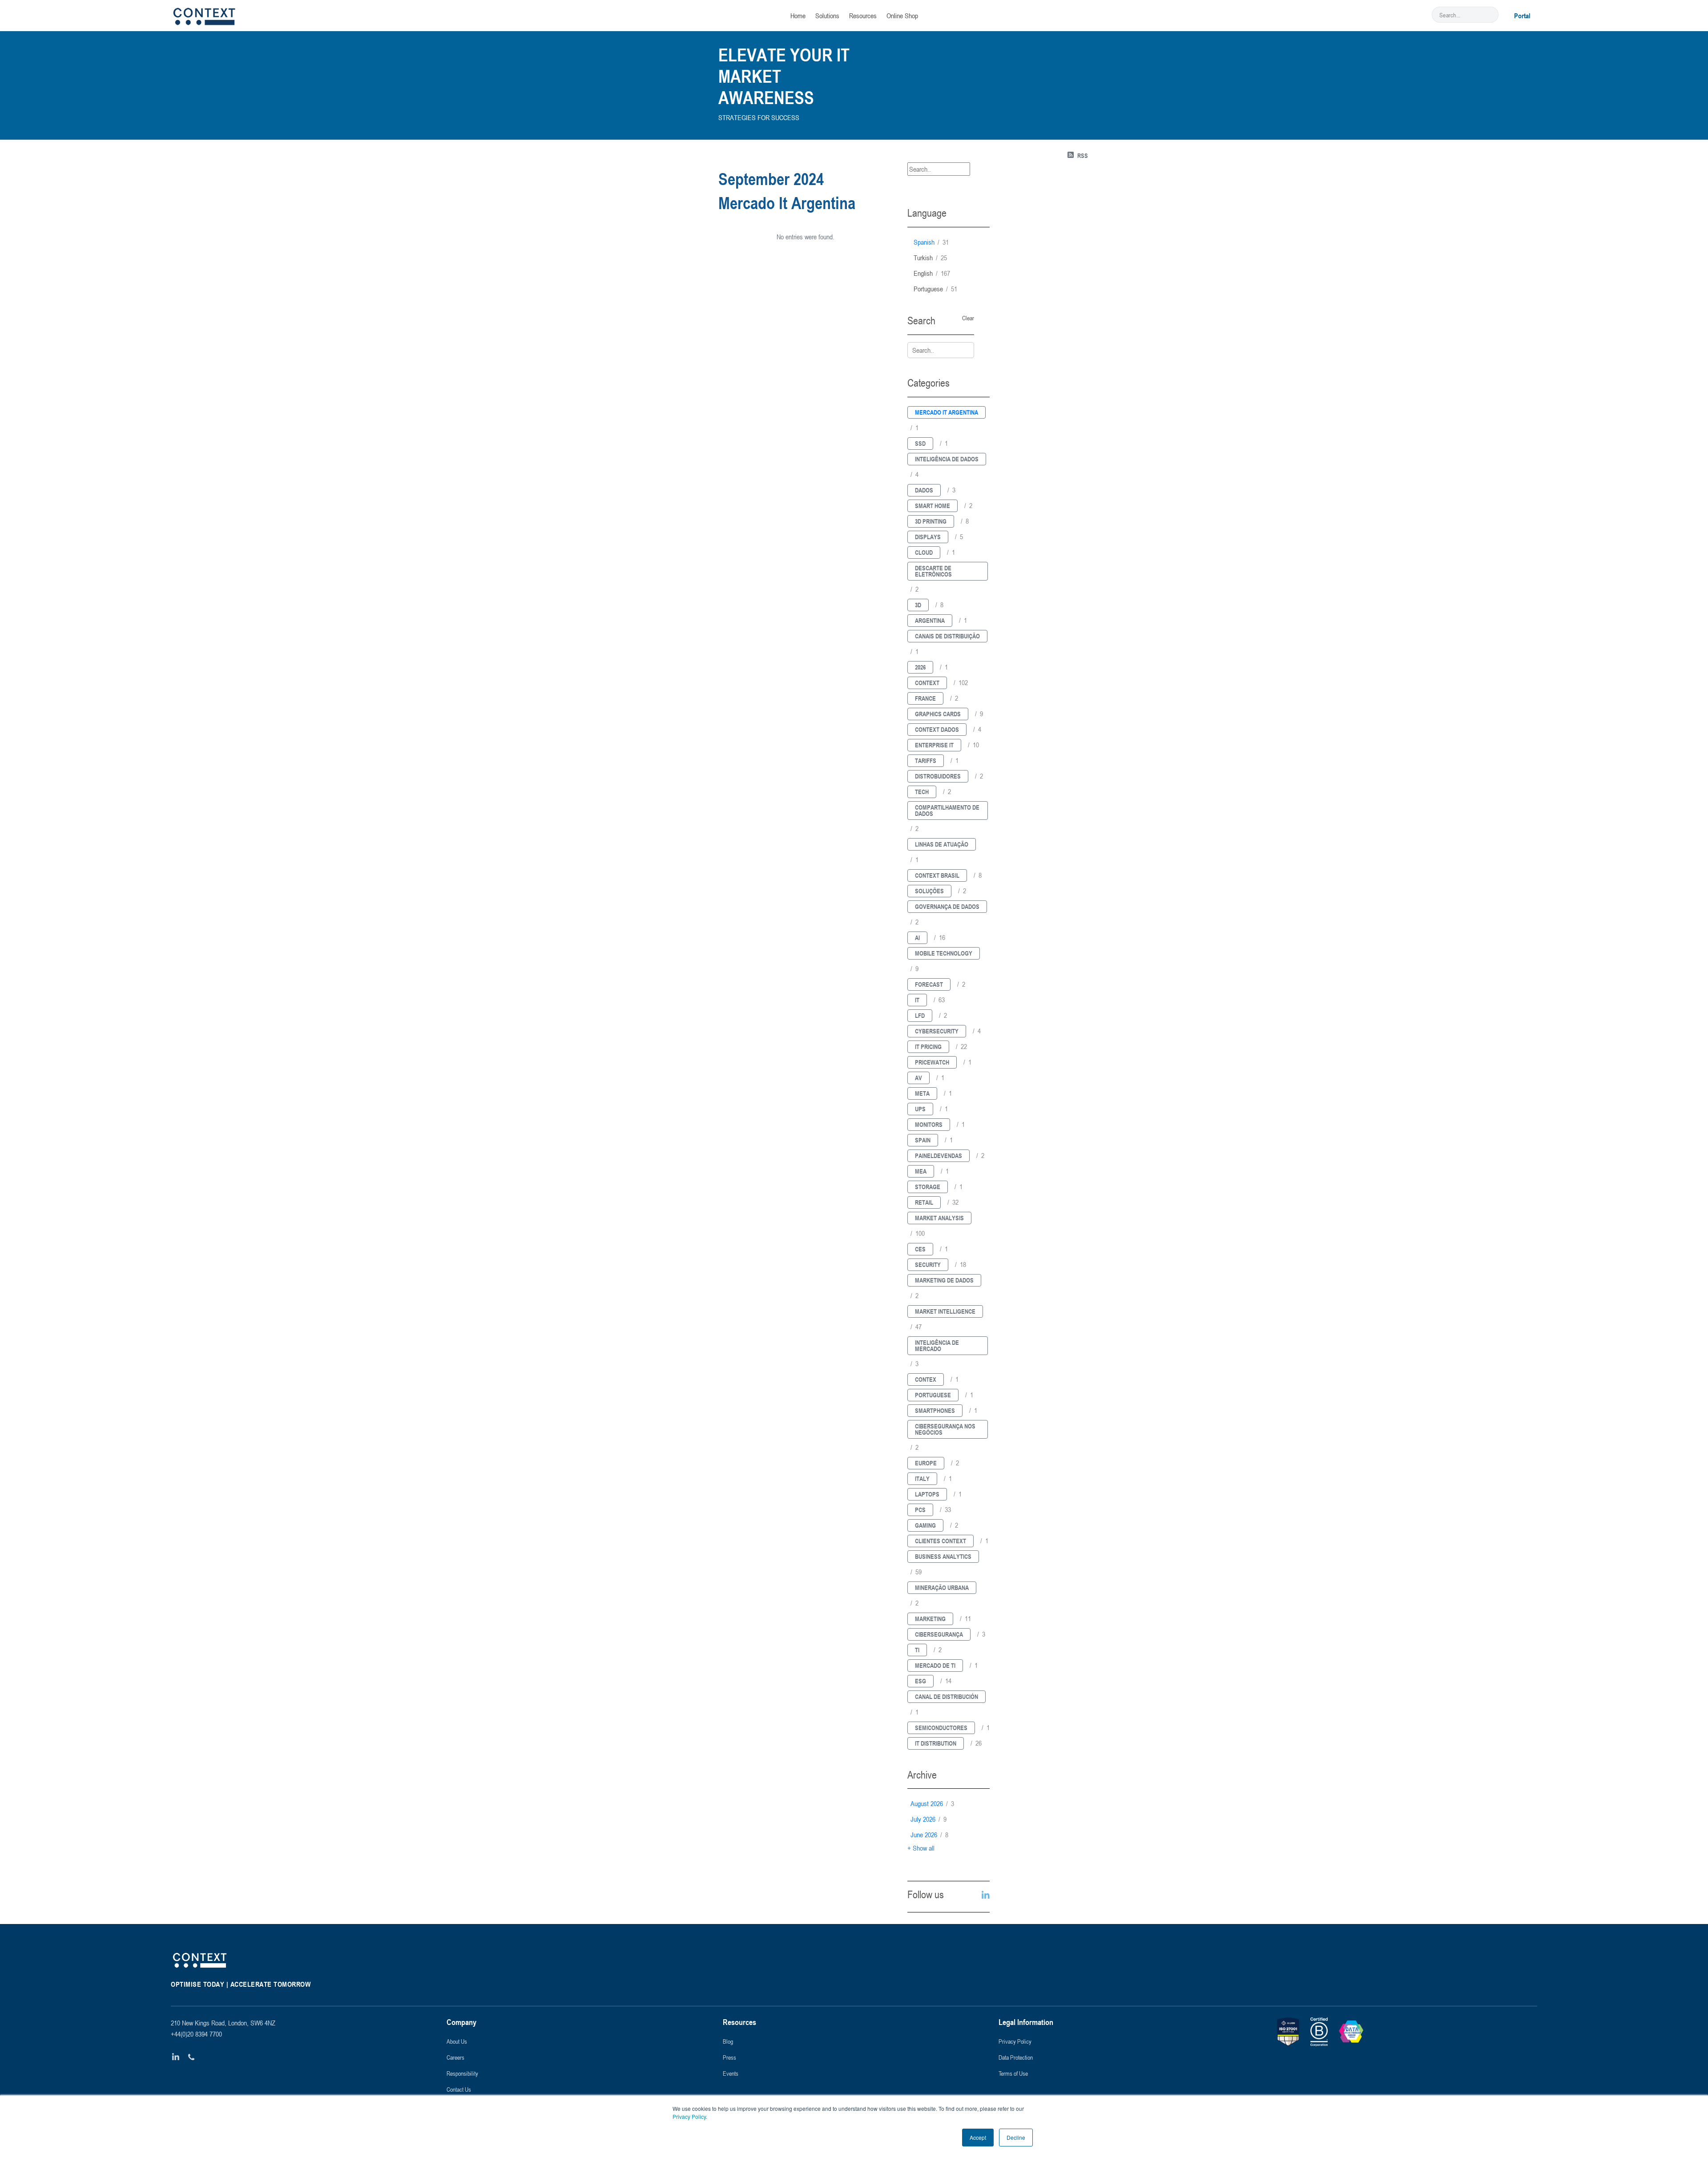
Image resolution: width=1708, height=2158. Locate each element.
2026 (920, 667)
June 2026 (929, 1835)
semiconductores (941, 1728)
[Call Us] (191, 2057)
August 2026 (932, 1803)
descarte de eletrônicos (933, 571)
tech (922, 792)
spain (923, 1140)
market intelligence (945, 1311)
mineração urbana (942, 1587)
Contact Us (459, 2089)
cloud (924, 552)
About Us (457, 2041)
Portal (1522, 16)
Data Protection (1016, 2057)
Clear (968, 318)
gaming (925, 1525)
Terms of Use (1013, 2073)
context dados (937, 729)
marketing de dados (944, 1280)
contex (926, 1379)
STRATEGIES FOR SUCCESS (759, 117)
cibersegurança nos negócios (945, 1429)
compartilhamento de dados (947, 810)
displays (928, 537)
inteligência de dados (947, 459)
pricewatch (932, 1062)
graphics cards (938, 714)
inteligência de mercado (937, 1345)
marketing (930, 1619)
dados (924, 490)
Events (731, 2073)
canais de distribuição (947, 636)
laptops (927, 1494)
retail (924, 1202)
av (918, 1078)
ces (920, 1249)
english (932, 273)
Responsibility (462, 2073)
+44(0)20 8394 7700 (196, 2034)
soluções (929, 891)
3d (918, 605)
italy (922, 1478)
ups (920, 1109)
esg (920, 1681)
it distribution (936, 1743)
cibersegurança (939, 1634)
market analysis (939, 1218)
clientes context (941, 1541)
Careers (455, 2057)
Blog (728, 2041)
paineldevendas (939, 1156)
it (917, 1000)
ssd (920, 443)
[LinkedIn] (176, 2057)
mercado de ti (935, 1665)
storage (928, 1187)
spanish (931, 242)
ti (917, 1650)
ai (917, 938)
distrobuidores (938, 776)
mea (921, 1171)
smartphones (935, 1410)
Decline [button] (1016, 2137)
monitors (929, 1124)
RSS (1083, 155)
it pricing (928, 1047)
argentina (930, 620)
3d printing (931, 521)
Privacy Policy (689, 2116)
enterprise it (934, 745)
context (927, 683)
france (925, 698)
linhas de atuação (942, 844)
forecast (929, 984)
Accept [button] (978, 2137)
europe (926, 1463)
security (928, 1265)
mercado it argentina (947, 412)
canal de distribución (947, 1696)
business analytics (943, 1556)
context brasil (937, 875)
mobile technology (944, 953)
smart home (933, 506)
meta (922, 1093)
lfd (920, 1015)
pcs (920, 1510)
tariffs (926, 760)
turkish (930, 258)
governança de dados (947, 906)
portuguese (935, 289)
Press (729, 2057)
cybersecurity (937, 1031)
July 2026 (929, 1819)
